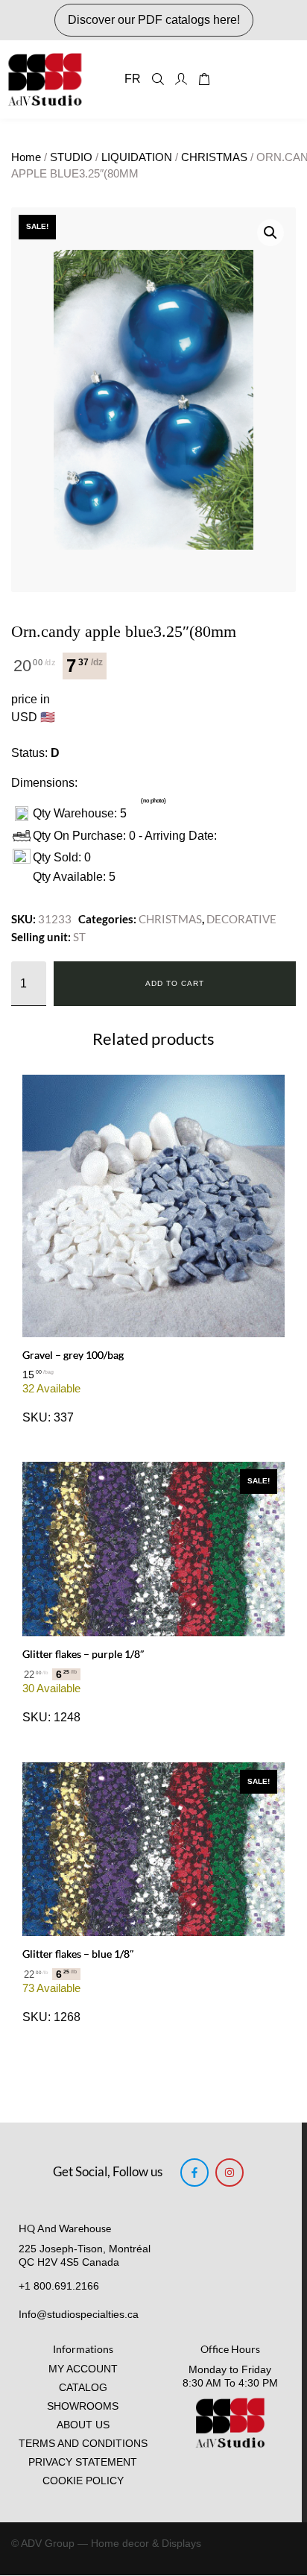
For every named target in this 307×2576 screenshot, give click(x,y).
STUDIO (71, 157)
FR (133, 79)
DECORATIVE (241, 919)
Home (26, 157)
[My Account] (181, 79)
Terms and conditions (83, 2444)
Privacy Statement (83, 2462)
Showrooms (83, 2406)
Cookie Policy (83, 2481)
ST (79, 937)
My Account (83, 2369)
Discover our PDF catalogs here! (154, 20)
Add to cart (175, 983)
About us (83, 2425)
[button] (270, 233)
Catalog (83, 2388)
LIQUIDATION (137, 157)
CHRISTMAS (214, 157)
